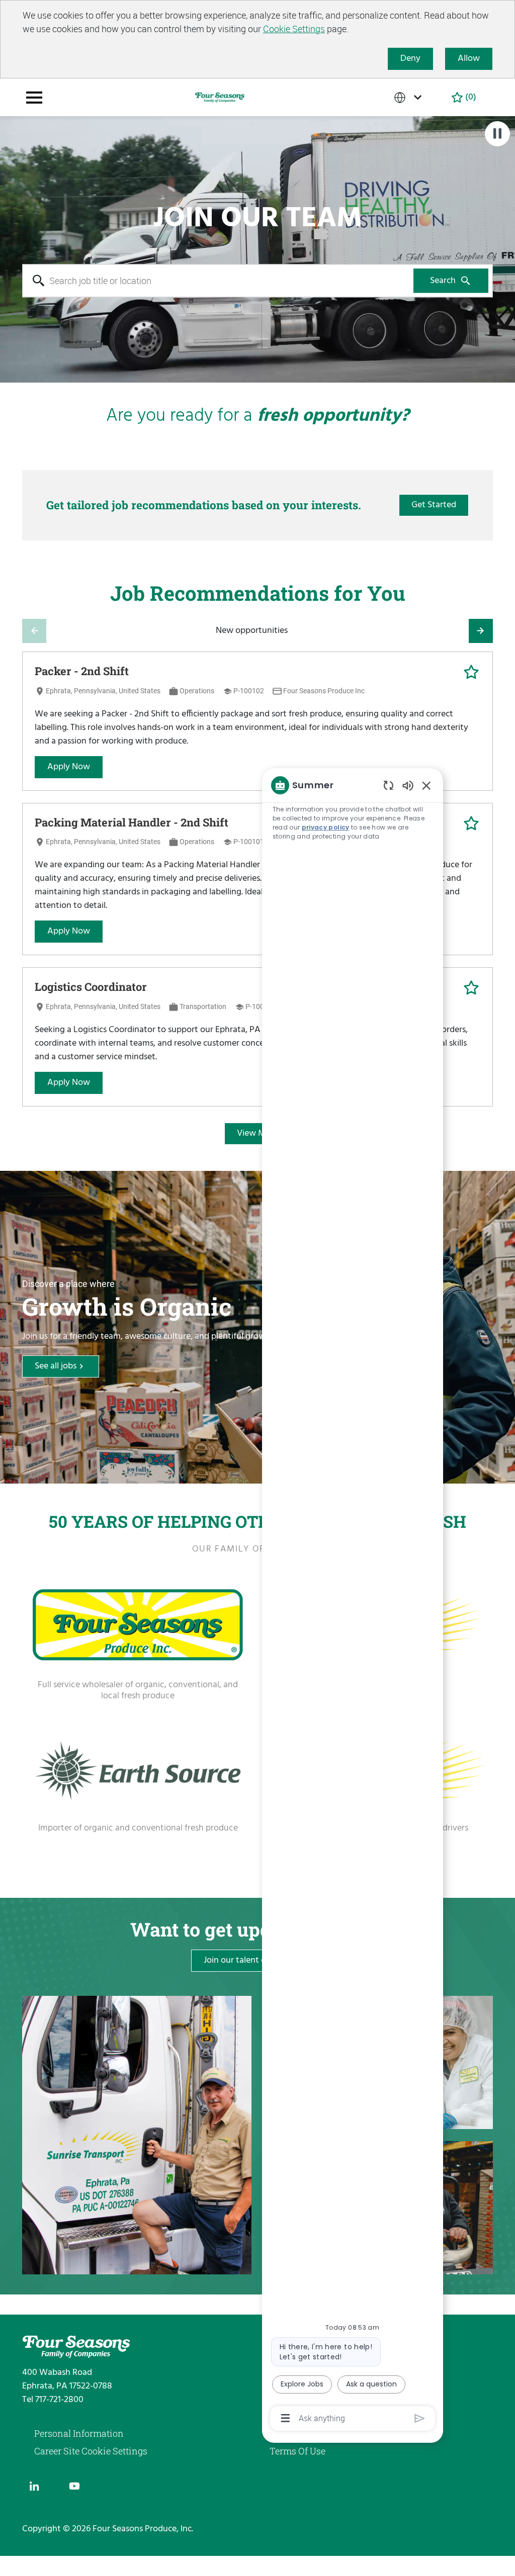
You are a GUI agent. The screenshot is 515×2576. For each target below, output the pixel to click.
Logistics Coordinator (91, 987)
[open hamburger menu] (34, 98)
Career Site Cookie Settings (91, 2451)
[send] (420, 2418)
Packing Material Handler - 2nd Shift (132, 822)
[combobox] (218, 281)
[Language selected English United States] (410, 97)
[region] (353, 1601)
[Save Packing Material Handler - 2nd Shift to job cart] (471, 823)
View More (257, 1133)
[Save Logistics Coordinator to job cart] (471, 988)
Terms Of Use (297, 2451)
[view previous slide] (34, 631)
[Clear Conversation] (389, 785)
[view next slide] (481, 631)
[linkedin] (34, 2486)
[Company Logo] (220, 97)
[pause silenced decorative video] (497, 134)
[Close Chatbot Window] (426, 785)
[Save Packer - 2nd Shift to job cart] (471, 672)
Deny (410, 59)
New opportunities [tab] (252, 631)
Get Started (434, 505)
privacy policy (326, 827)
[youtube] (74, 2486)
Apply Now (69, 767)
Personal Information (79, 2433)
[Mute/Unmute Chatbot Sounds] (408, 785)
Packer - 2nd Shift (82, 671)
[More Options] (285, 2418)
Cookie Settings (294, 29)
